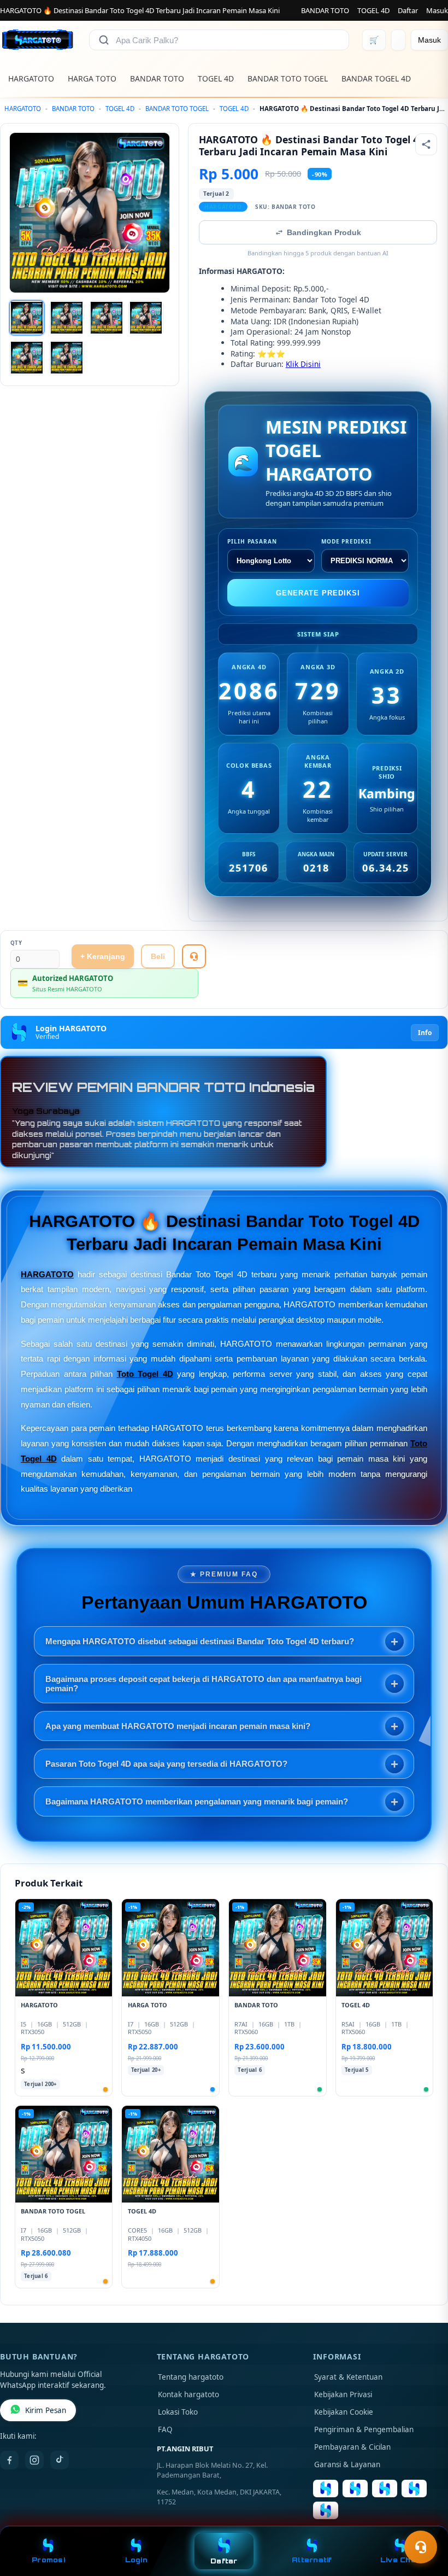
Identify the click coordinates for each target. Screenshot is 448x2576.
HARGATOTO (31, 78)
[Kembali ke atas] (424, 2520)
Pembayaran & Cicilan (352, 2447)
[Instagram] (34, 2460)
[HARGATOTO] (38, 40)
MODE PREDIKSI (346, 541)
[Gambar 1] (27, 318)
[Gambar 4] (146, 318)
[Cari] (104, 40)
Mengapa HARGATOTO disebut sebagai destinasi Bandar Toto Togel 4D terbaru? (200, 1641)
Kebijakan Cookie (344, 2412)
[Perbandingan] (398, 40)
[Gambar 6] (67, 358)
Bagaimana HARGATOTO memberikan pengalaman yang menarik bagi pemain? (197, 1801)
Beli (158, 956)
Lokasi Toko (178, 2412)
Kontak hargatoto (188, 2394)
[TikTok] (60, 2460)
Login (136, 2560)
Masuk (437, 10)
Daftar (408, 10)
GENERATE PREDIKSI (318, 593)
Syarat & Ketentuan (348, 2377)
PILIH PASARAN (252, 541)
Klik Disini (303, 364)
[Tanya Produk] (194, 956)
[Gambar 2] (67, 318)
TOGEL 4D (373, 10)
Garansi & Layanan (347, 2464)
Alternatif (312, 2560)
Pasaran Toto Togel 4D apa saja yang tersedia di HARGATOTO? (166, 1764)
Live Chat (400, 2560)
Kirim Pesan (46, 2410)
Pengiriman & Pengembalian (364, 2429)
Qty (16, 943)
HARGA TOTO (92, 78)
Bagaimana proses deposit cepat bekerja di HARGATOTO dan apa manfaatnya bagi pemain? (204, 1684)
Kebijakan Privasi (343, 2394)
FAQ (165, 2429)
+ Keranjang (103, 956)
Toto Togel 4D (145, 1374)
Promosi (48, 2560)
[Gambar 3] (107, 318)
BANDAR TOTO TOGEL (288, 78)
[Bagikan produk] (426, 144)
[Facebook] (9, 2460)
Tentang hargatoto (191, 2377)
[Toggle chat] (421, 2547)
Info (425, 1033)
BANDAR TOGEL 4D (376, 78)
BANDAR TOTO (325, 10)
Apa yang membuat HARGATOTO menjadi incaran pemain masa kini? (178, 1726)
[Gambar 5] (27, 358)
